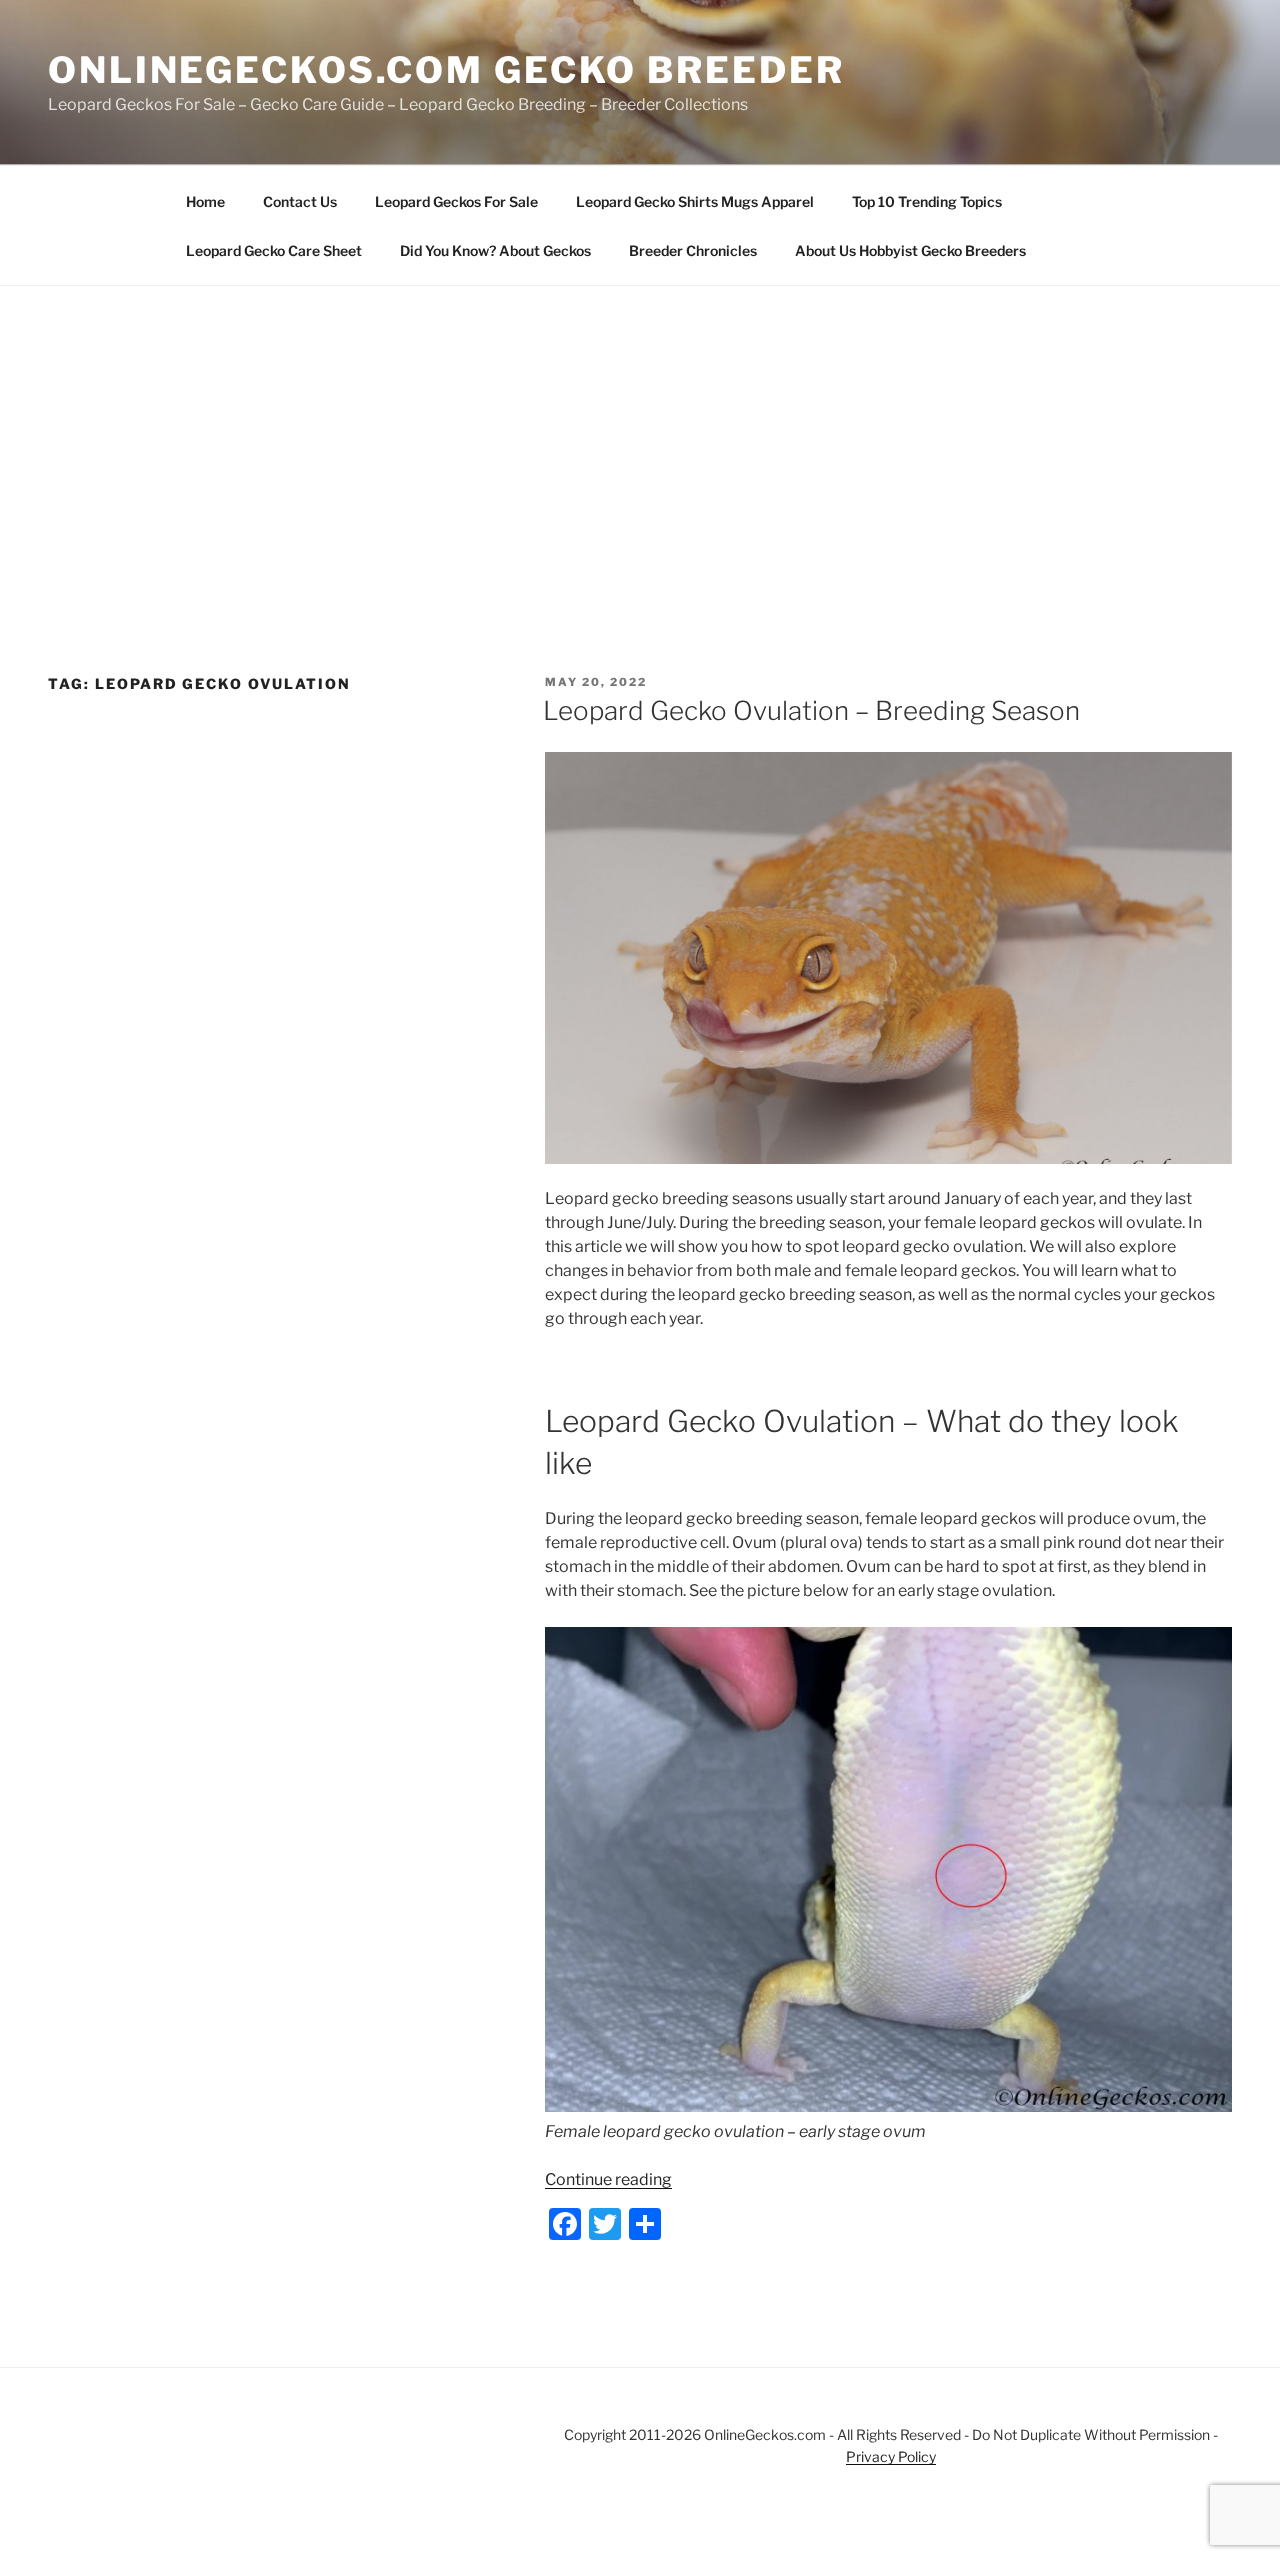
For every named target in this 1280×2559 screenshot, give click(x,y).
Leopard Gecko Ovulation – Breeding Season (811, 710)
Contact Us (300, 201)
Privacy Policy (891, 2456)
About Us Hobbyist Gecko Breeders (910, 250)
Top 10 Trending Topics (927, 201)
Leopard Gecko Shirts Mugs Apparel (695, 201)
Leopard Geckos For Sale (456, 201)
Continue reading (608, 2179)
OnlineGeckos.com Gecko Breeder (446, 70)
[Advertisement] (640, 436)
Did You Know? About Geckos (495, 250)
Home (205, 201)
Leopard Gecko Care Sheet (274, 250)
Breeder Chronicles (693, 250)
